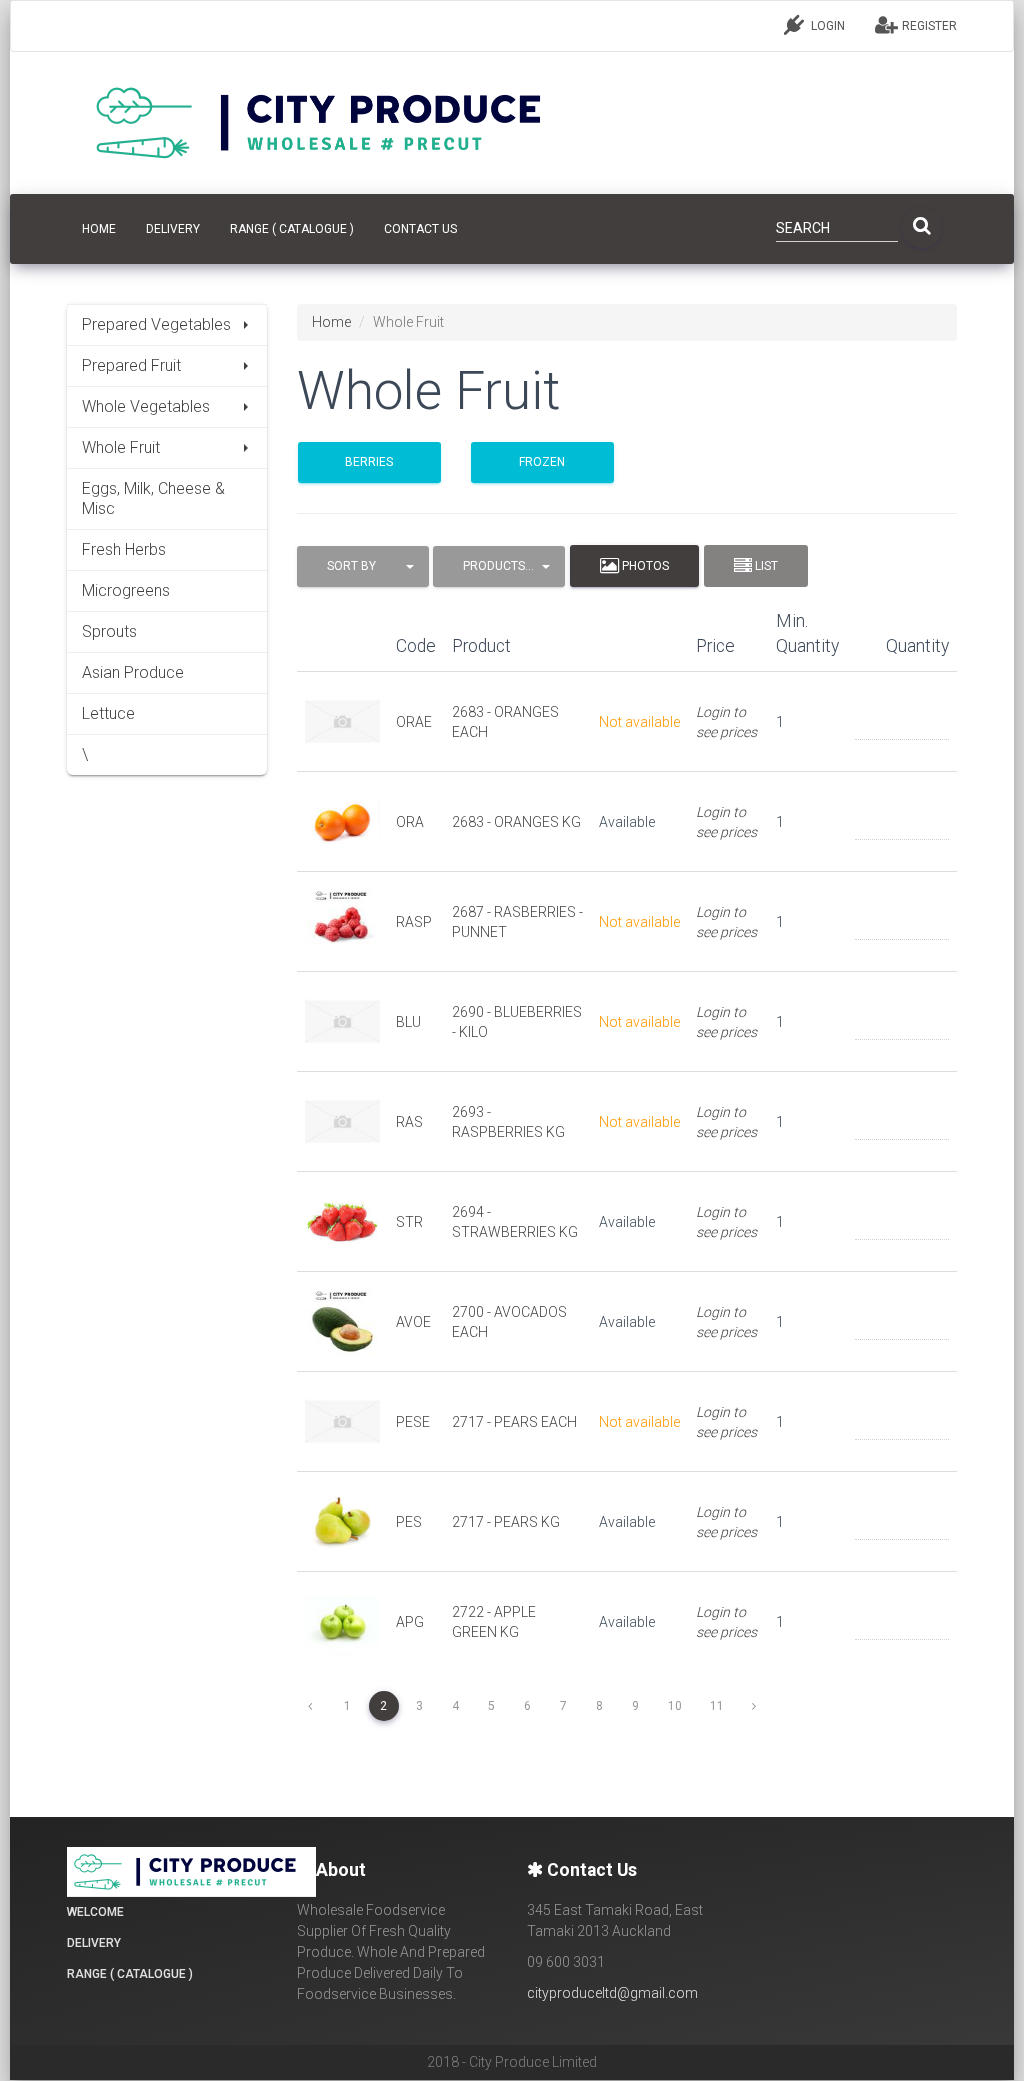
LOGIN (826, 26)
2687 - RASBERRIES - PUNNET (517, 922)
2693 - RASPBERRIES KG (508, 1122)
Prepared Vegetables (156, 324)
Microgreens (126, 590)
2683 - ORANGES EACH (505, 722)
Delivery (173, 229)
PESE (413, 1422)
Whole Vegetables (146, 406)
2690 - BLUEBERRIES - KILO (517, 1022)
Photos (644, 566)
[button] (363, 566)
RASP (414, 922)
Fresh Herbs (124, 549)
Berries (369, 462)
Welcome (95, 1912)
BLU (408, 1022)
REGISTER (928, 26)
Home (331, 322)
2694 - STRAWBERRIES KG (515, 1222)
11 (717, 1706)
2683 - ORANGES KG (516, 822)
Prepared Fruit (131, 365)
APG (410, 1622)
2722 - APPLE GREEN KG (494, 1622)
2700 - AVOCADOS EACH (509, 1322)
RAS (409, 1122)
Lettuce (108, 713)
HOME (99, 229)
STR (409, 1222)
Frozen (542, 462)
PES (409, 1522)
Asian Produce (133, 672)
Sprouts (109, 631)
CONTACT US (420, 229)
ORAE (414, 722)
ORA (410, 822)
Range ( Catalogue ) (292, 229)
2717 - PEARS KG (506, 1522)
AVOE (413, 1322)
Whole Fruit (121, 447)
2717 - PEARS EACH (514, 1422)
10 (675, 1706)
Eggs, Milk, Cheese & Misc (153, 498)
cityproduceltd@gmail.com (612, 1993)
